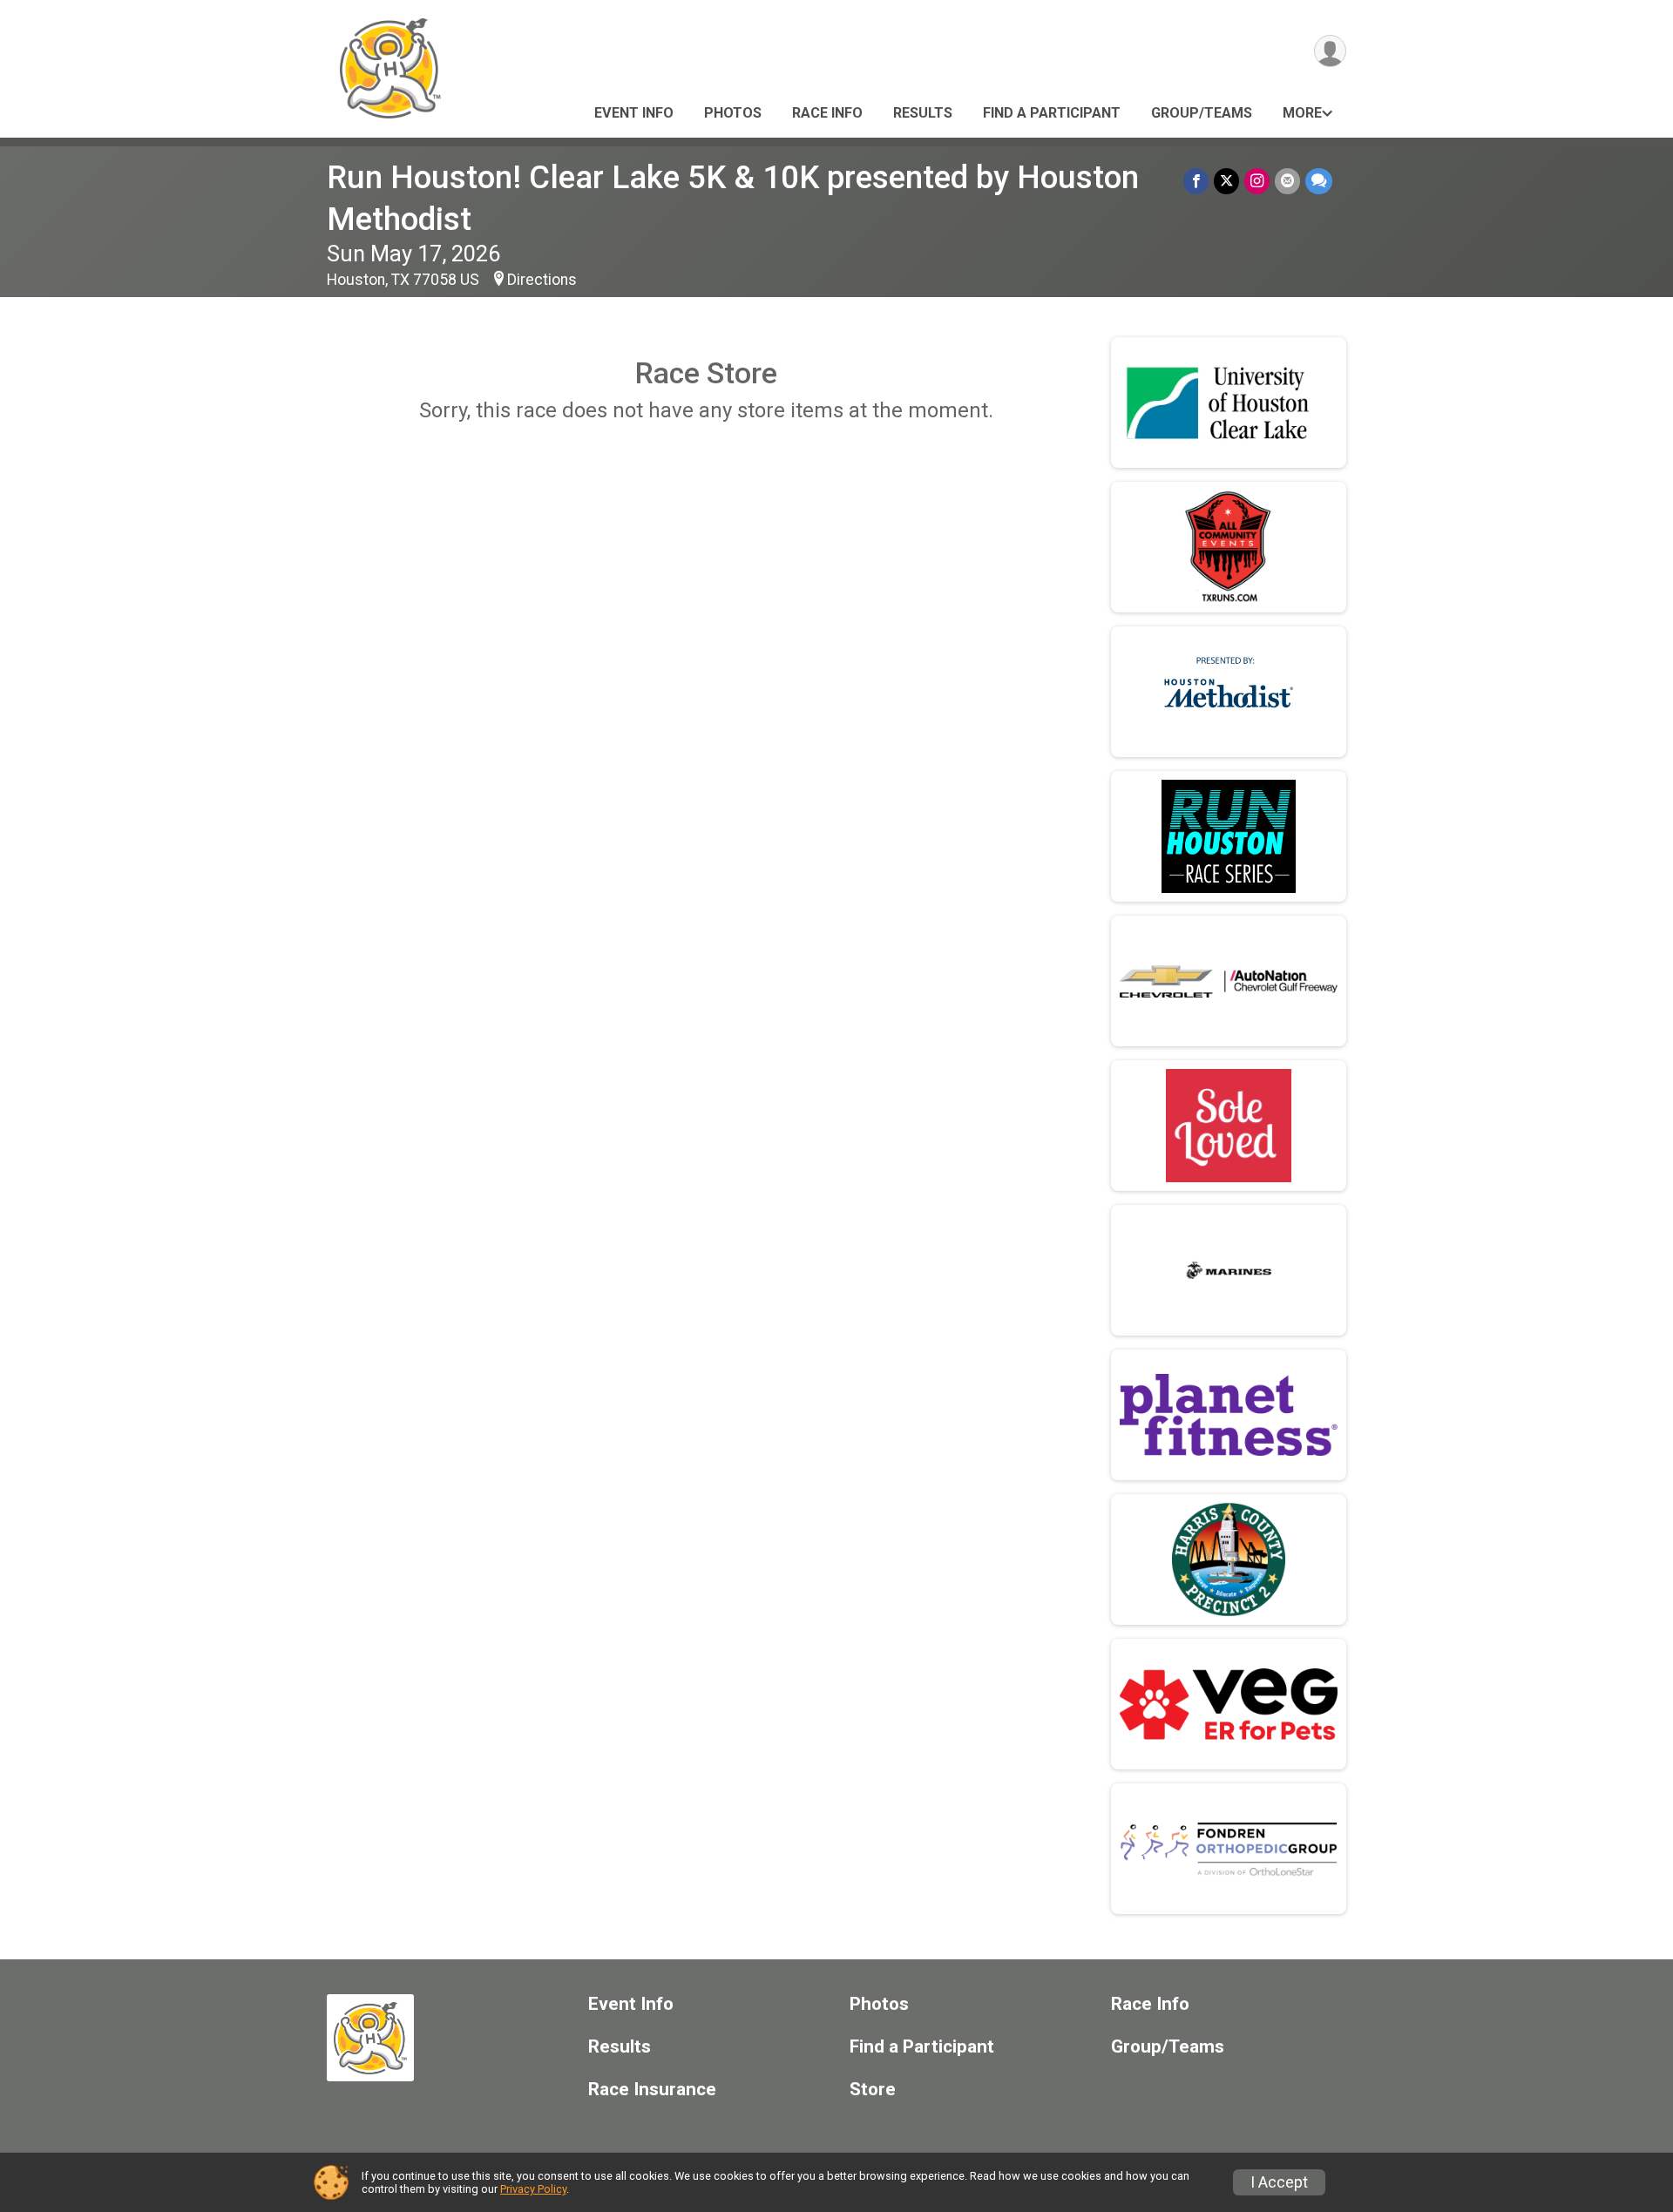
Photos (733, 113)
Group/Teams (1202, 113)
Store (873, 2090)
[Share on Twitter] (1226, 181)
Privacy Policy (533, 2189)
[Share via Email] (1287, 181)
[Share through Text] (1319, 181)
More (1302, 113)
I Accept (1279, 2182)
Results (923, 113)
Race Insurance (652, 2090)
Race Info (827, 113)
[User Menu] (1330, 51)
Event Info (634, 113)
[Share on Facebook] (1196, 181)
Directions (542, 280)
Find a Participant (1052, 113)
